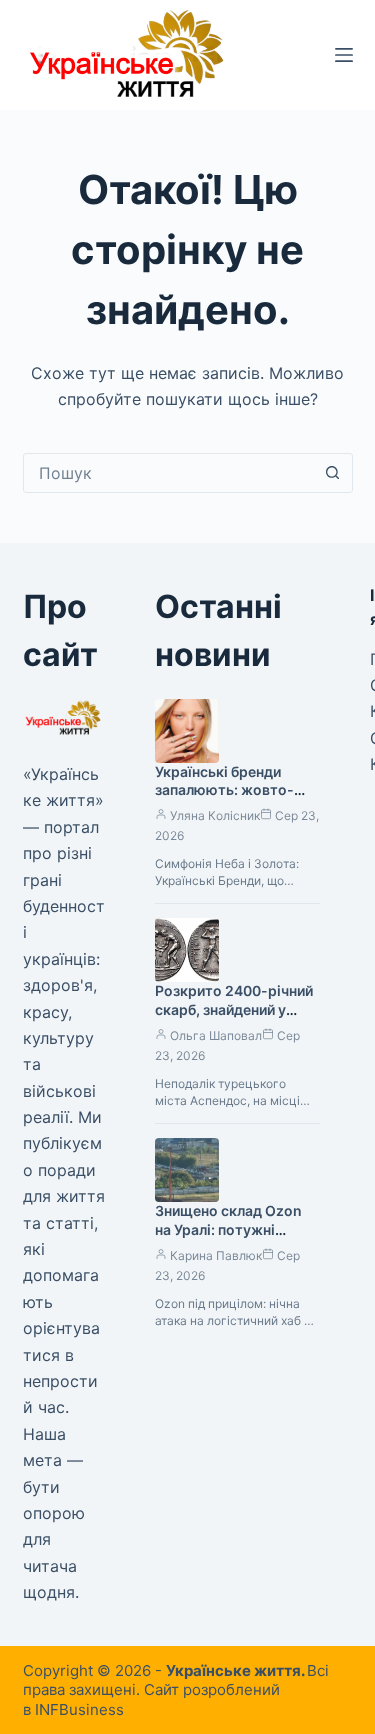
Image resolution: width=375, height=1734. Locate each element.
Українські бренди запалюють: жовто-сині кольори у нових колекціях (227, 800)
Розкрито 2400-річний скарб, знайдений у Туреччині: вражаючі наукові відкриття (234, 1019)
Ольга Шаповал (216, 1035)
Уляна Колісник (215, 815)
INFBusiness (79, 1709)
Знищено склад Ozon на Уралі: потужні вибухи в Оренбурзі (228, 1229)
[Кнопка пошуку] (333, 473)
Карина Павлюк (216, 1255)
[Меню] (344, 55)
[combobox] (169, 473)
